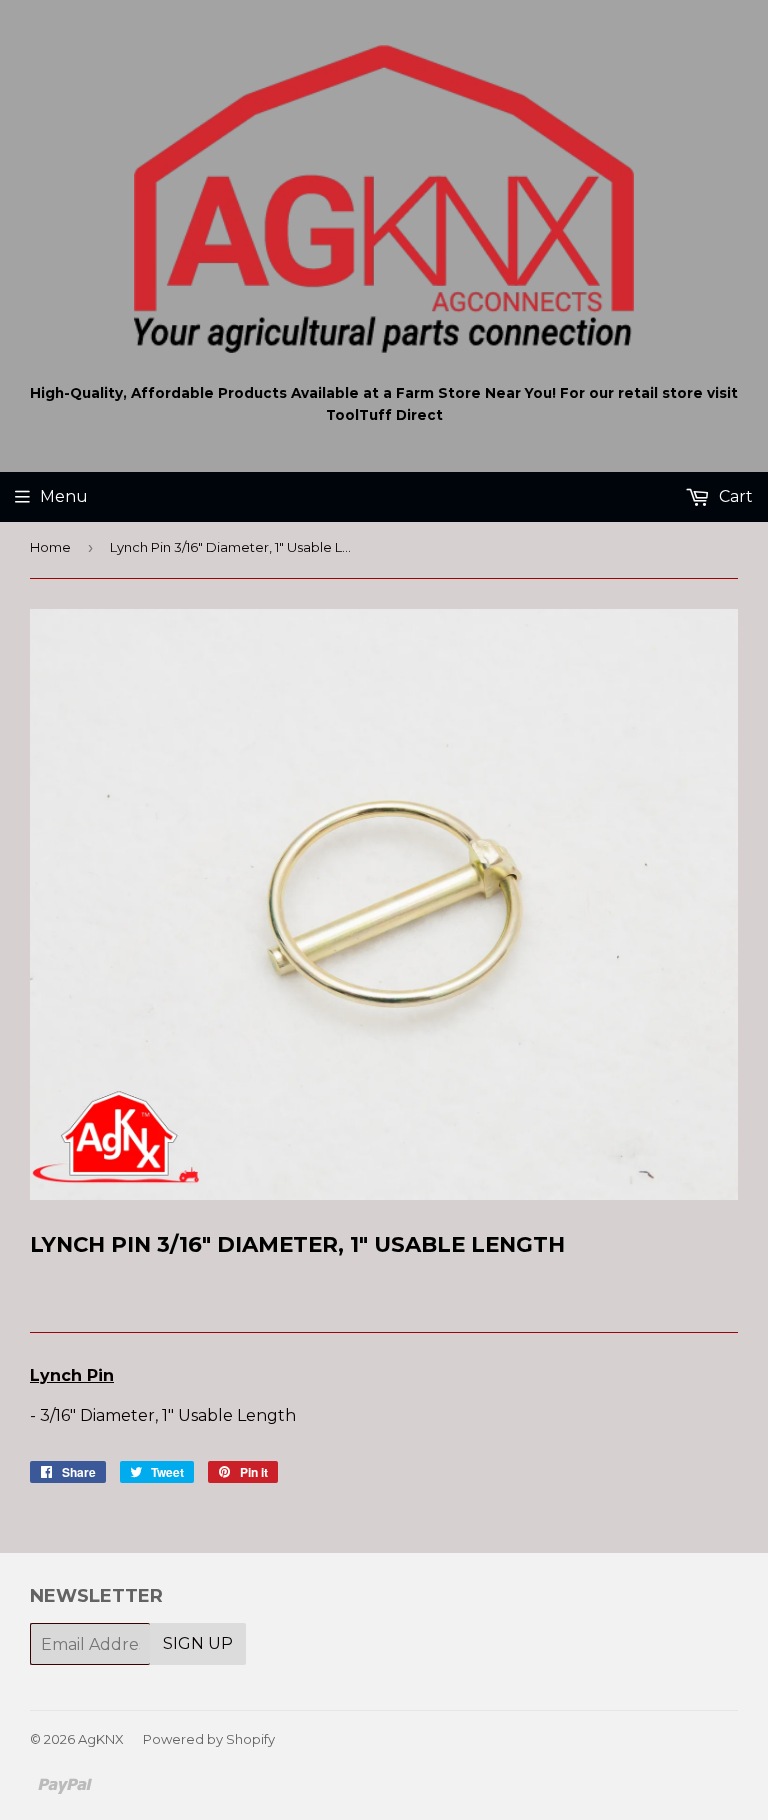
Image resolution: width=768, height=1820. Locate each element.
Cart (734, 496)
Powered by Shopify (209, 1739)
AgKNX (101, 1739)
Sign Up (198, 1643)
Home (50, 547)
